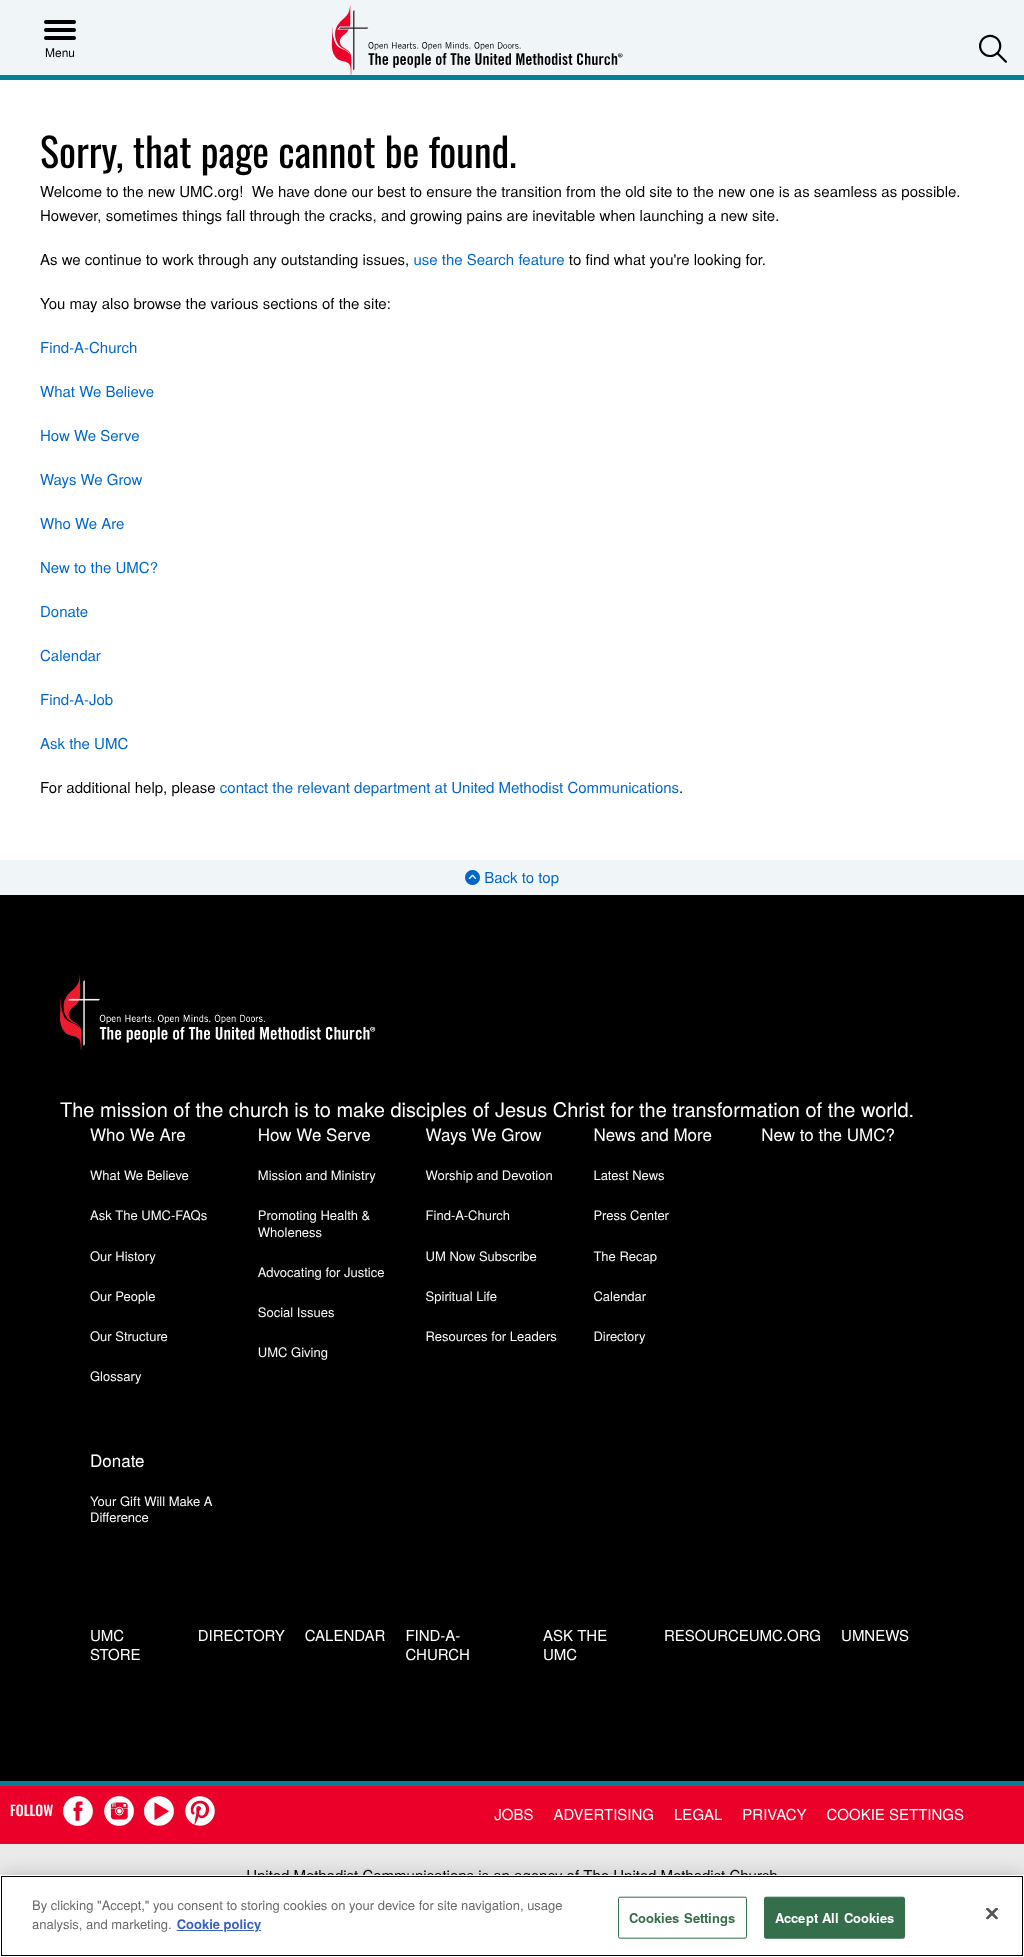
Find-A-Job (76, 699)
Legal (698, 1814)
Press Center (631, 1214)
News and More (652, 1133)
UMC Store (115, 1646)
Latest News (628, 1174)
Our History (123, 1255)
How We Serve (90, 435)
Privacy (774, 1814)
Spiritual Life (461, 1295)
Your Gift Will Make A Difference (151, 1508)
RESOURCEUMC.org (742, 1636)
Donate (64, 611)
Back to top (519, 877)
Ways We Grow (91, 479)
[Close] (992, 1913)
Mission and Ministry (317, 1174)
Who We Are (82, 523)
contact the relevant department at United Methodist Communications (449, 787)
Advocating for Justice (321, 1271)
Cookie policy (219, 1923)
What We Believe (97, 391)
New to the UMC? (99, 567)
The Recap (624, 1255)
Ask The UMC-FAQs (148, 1214)
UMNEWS (875, 1636)
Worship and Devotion (489, 1174)
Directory (619, 1335)
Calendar (70, 655)
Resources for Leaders (491, 1335)
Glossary (116, 1375)
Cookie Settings (895, 1814)
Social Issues (296, 1311)
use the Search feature (488, 259)
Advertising (603, 1814)
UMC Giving (293, 1351)
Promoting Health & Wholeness (314, 1222)
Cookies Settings (682, 1917)
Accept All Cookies (834, 1917)
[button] (993, 48)
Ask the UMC (84, 743)
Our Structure (129, 1335)
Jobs (513, 1814)
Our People (122, 1295)
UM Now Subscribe (481, 1255)
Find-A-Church (88, 347)
